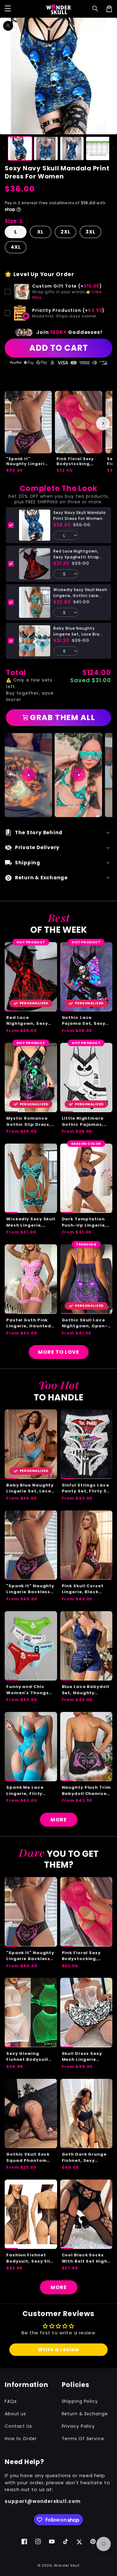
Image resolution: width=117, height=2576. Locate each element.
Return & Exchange (85, 2414)
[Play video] (28, 775)
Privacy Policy (78, 2426)
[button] (95, 9)
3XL (90, 232)
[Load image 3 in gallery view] (72, 149)
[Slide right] (113, 148)
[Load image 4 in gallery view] (98, 149)
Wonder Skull (67, 2565)
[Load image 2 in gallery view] (46, 149)
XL (40, 232)
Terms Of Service (83, 2439)
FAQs (11, 2401)
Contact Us (18, 2426)
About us (15, 2414)
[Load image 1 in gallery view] (20, 149)
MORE (59, 1820)
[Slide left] (4, 148)
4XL (16, 247)
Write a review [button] (59, 2349)
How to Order (21, 2439)
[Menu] (8, 9)
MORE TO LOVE (59, 1352)
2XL (66, 232)
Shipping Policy (80, 2401)
